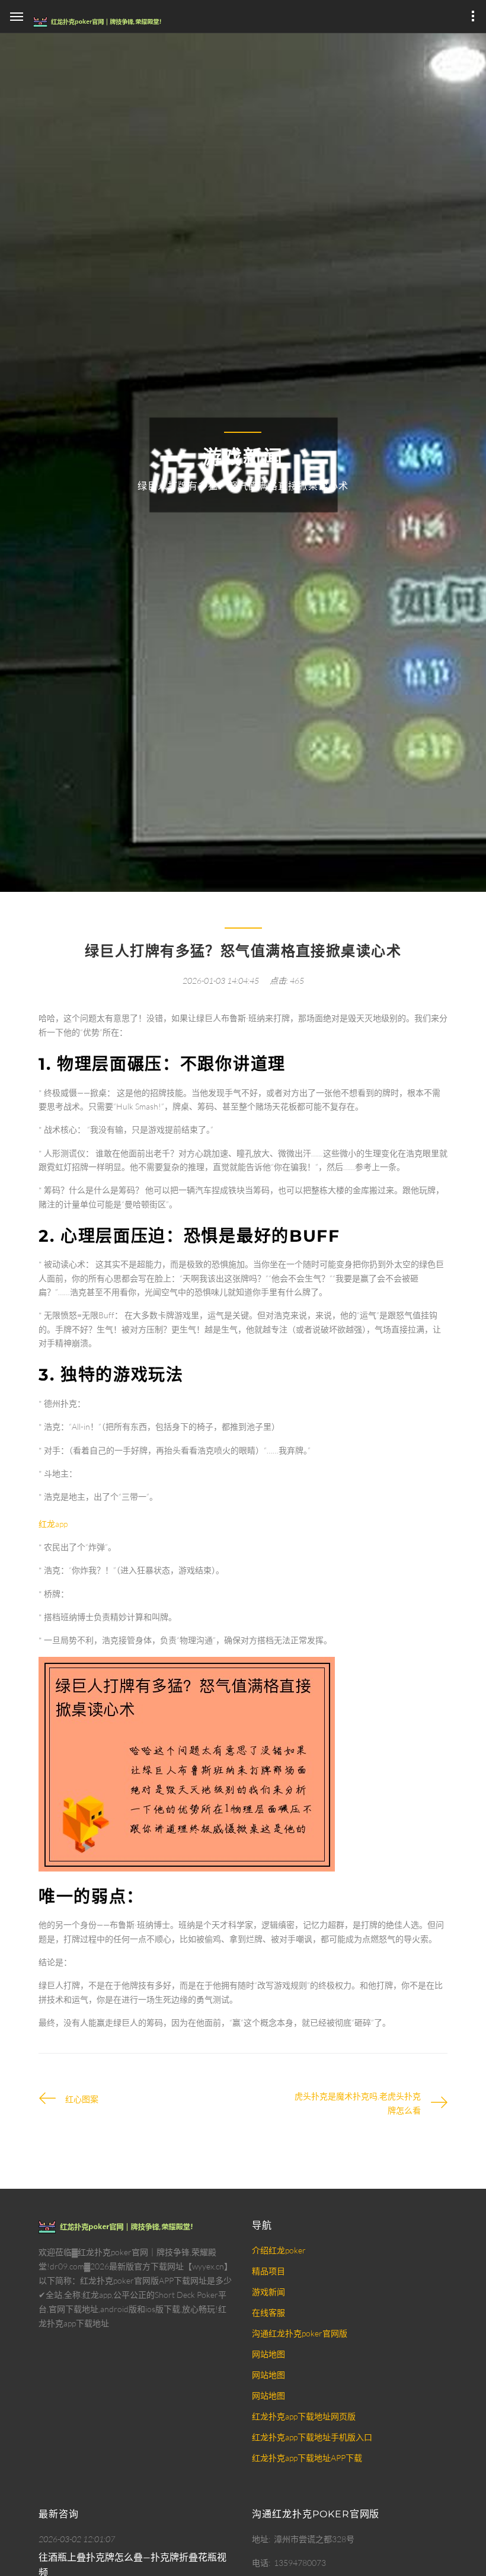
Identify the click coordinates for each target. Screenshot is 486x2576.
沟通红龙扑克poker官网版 (300, 2333)
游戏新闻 (268, 2292)
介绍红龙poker (279, 2250)
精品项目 (268, 2271)
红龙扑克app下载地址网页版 (304, 2416)
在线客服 (268, 2312)
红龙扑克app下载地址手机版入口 (312, 2437)
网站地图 (268, 2354)
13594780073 (300, 2563)
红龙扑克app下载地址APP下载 (307, 2458)
